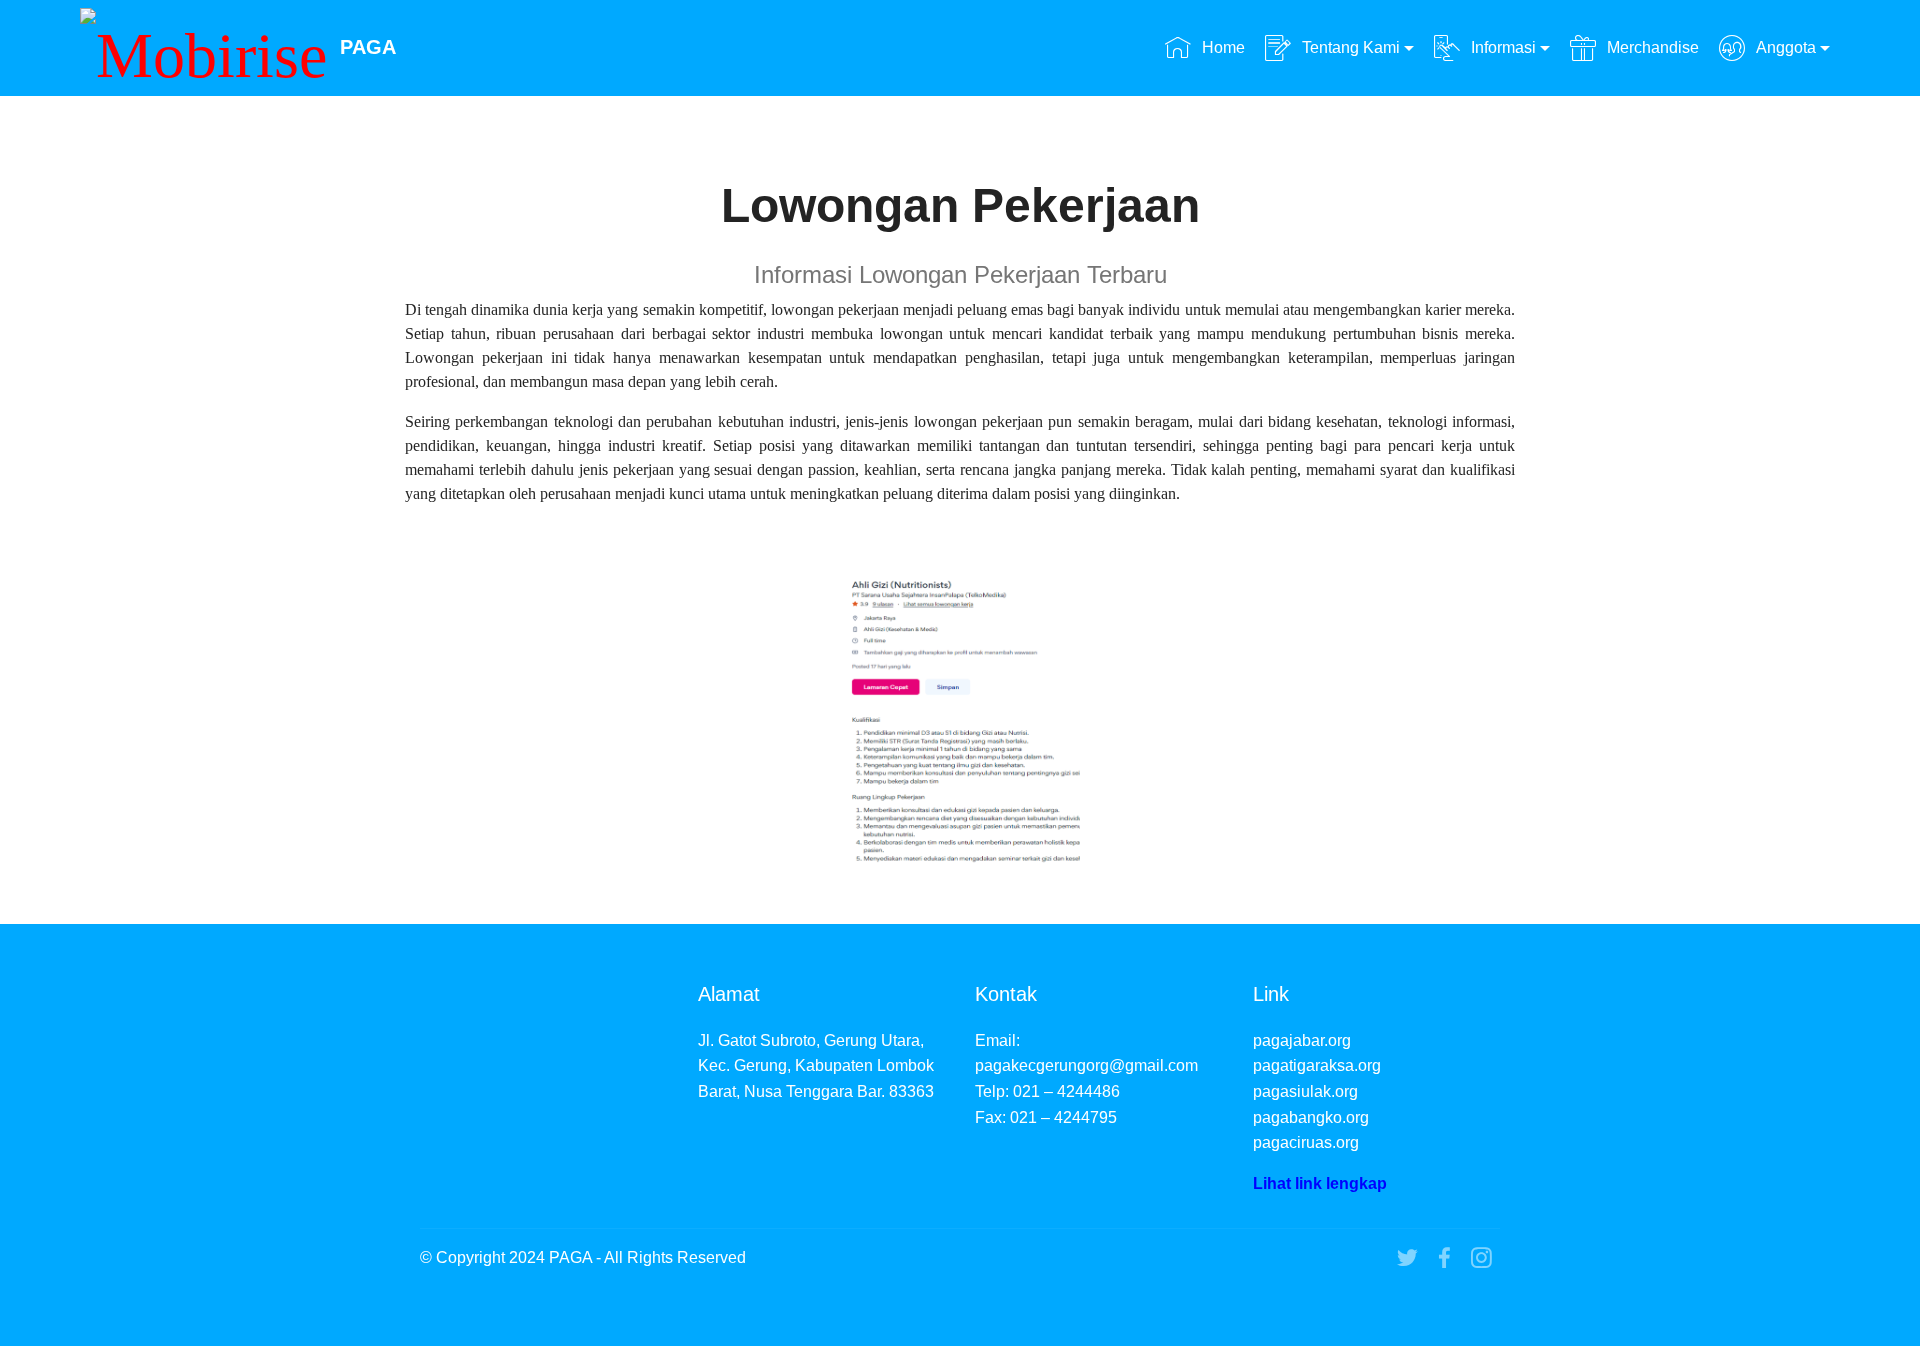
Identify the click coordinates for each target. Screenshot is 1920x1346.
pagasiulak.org (1305, 1091)
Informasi (1503, 47)
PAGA (368, 47)
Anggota (1786, 47)
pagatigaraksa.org (1317, 1065)
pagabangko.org (1311, 1117)
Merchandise (1652, 47)
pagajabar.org (1302, 1040)
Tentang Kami (1351, 47)
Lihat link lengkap (1320, 1183)
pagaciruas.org (1306, 1142)
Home (1223, 47)
